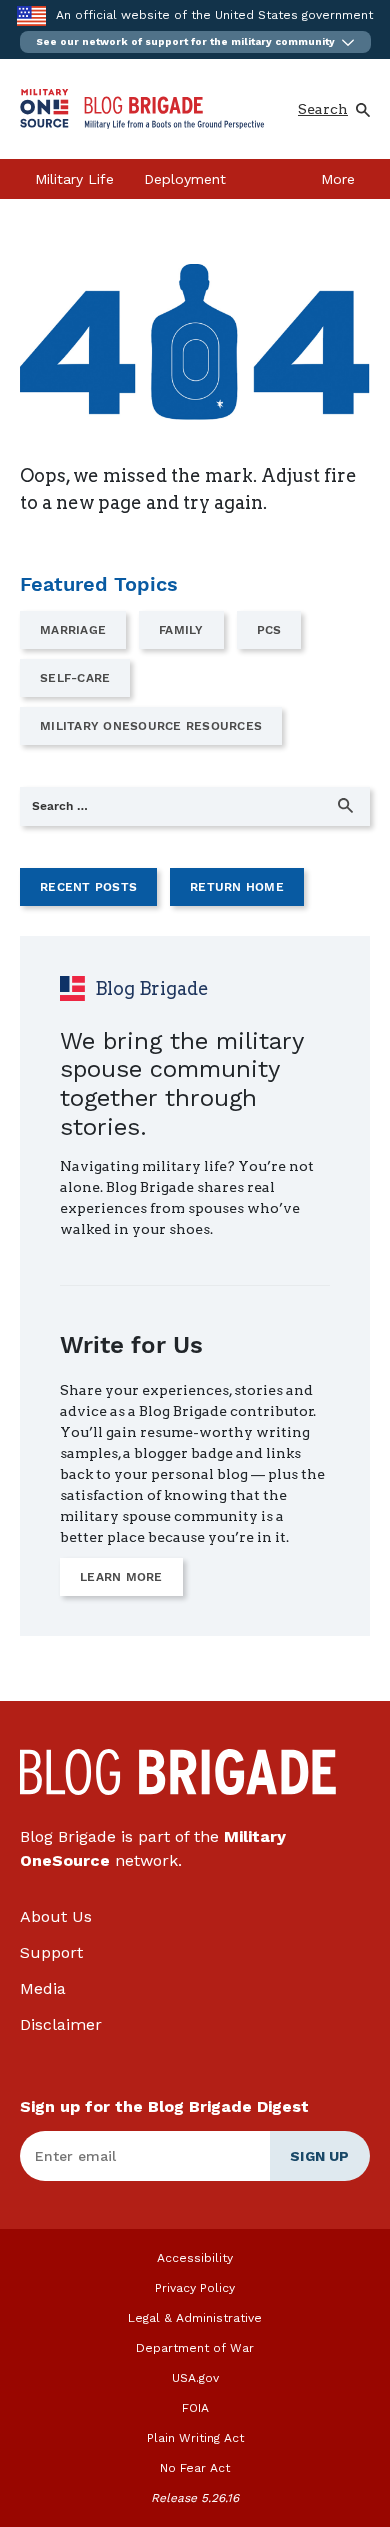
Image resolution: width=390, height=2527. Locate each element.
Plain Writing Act (195, 2438)
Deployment (185, 179)
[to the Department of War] (31, 15)
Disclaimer (61, 2024)
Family (181, 630)
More (338, 179)
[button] (195, 42)
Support (51, 1952)
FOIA (195, 2408)
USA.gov (195, 2378)
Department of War (195, 2348)
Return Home (237, 887)
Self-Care (75, 678)
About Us (56, 1916)
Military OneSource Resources (151, 726)
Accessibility (195, 2258)
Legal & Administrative (195, 2318)
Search (323, 109)
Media (43, 1988)
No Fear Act (195, 2468)
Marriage (73, 630)
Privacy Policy (195, 2288)
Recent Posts (88, 887)
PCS (269, 630)
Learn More (121, 1577)
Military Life (74, 179)
